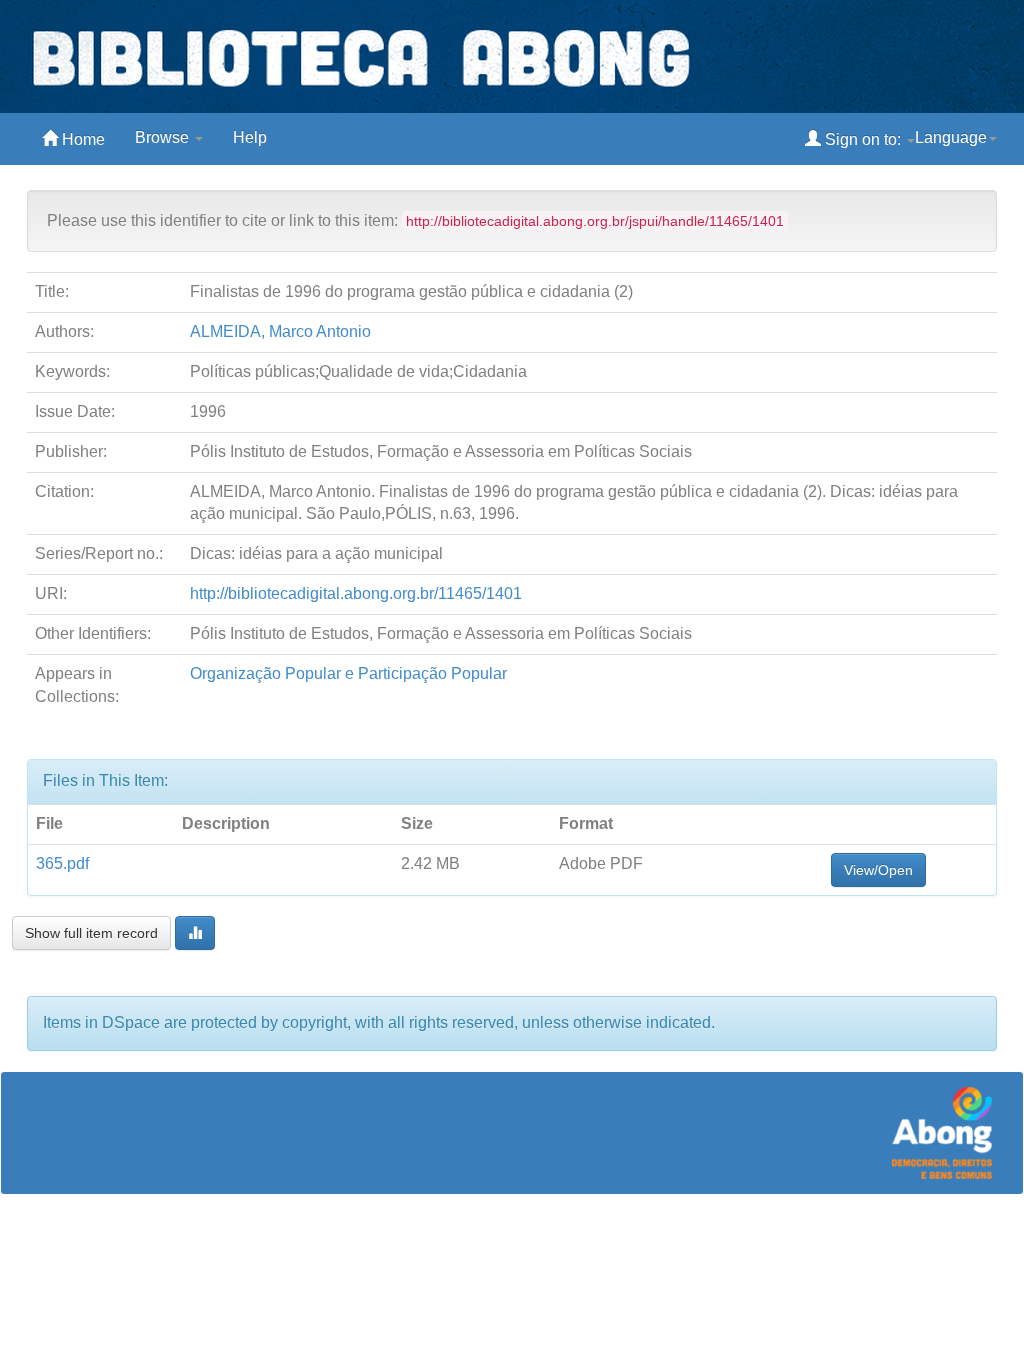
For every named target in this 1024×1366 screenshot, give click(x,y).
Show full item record (91, 933)
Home (81, 139)
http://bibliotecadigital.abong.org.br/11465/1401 (356, 593)
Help (250, 137)
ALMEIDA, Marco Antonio (280, 331)
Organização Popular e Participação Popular (348, 673)
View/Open (878, 870)
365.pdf (62, 863)
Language (951, 137)
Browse (164, 137)
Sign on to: (863, 139)
